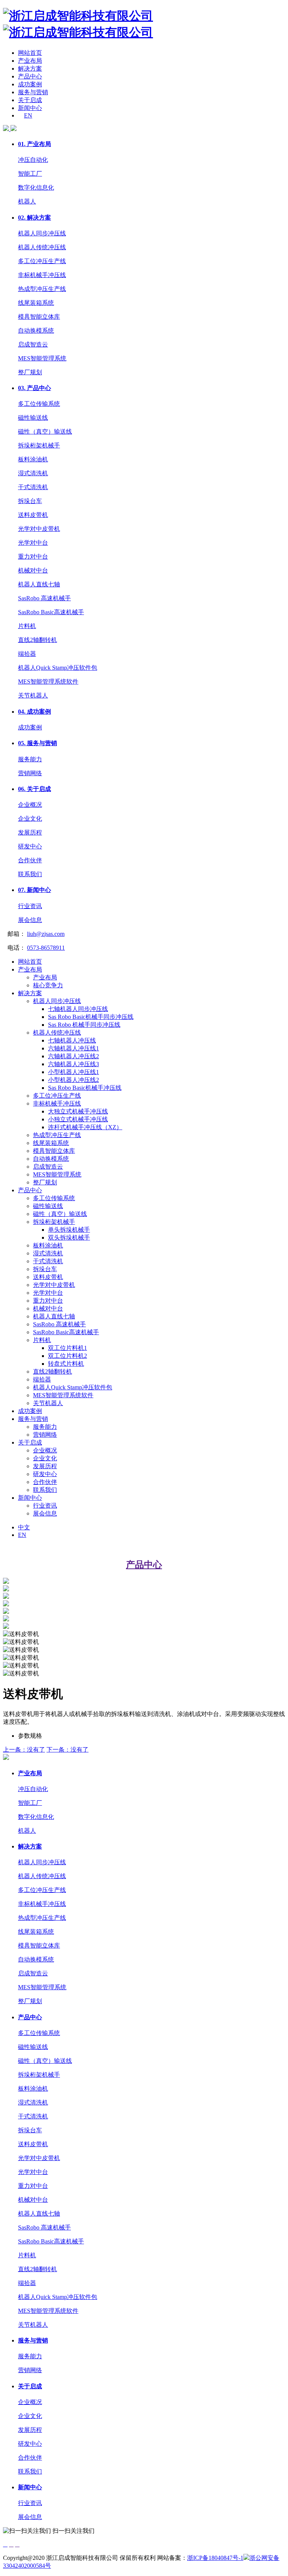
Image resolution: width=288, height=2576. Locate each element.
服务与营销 (33, 92)
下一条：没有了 (67, 1750)
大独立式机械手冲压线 (78, 1111)
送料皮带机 (33, 515)
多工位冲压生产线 (42, 261)
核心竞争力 (48, 985)
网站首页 (30, 53)
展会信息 (30, 920)
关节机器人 (33, 695)
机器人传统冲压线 (42, 247)
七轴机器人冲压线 (72, 1040)
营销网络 (30, 773)
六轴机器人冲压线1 (73, 1048)
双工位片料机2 (67, 1356)
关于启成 (30, 100)
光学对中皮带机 (39, 529)
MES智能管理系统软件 (48, 682)
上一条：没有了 (24, 1750)
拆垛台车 (30, 501)
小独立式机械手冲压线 (78, 1119)
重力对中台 (33, 557)
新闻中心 (30, 108)
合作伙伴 (30, 860)
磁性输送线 (33, 418)
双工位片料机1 (67, 1348)
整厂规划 (30, 372)
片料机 (27, 626)
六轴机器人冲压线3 (73, 1064)
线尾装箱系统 (36, 303)
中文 (24, 1527)
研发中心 (30, 846)
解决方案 (30, 69)
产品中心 (30, 76)
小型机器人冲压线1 (73, 1072)
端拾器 (27, 654)
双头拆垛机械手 (69, 1238)
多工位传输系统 (39, 404)
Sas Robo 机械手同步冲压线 (84, 1025)
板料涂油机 (33, 459)
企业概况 (30, 805)
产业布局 (30, 61)
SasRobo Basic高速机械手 (51, 612)
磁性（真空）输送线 (45, 432)
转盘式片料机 (66, 1364)
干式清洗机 (33, 487)
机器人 (27, 201)
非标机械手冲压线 (42, 275)
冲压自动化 (33, 160)
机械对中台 (33, 570)
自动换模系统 (36, 331)
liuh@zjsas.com (46, 934)
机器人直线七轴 (39, 584)
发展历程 (30, 832)
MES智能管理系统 (42, 358)
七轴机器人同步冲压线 (78, 1009)
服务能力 (30, 759)
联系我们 (30, 874)
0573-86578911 (46, 948)
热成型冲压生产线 (42, 289)
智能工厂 (30, 174)
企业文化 (30, 819)
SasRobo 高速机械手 (44, 598)
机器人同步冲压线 (42, 233)
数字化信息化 (36, 188)
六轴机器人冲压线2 (73, 1056)
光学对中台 (33, 543)
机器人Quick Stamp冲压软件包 (58, 668)
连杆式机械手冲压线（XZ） (85, 1127)
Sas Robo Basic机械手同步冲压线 (91, 1017)
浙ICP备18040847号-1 (215, 2558)
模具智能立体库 (39, 317)
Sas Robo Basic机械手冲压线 (85, 1088)
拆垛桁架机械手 (39, 445)
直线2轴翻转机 (37, 640)
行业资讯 (30, 906)
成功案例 (30, 84)
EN (28, 115)
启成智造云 (33, 344)
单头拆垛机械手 (69, 1230)
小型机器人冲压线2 (73, 1080)
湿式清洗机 (33, 473)
